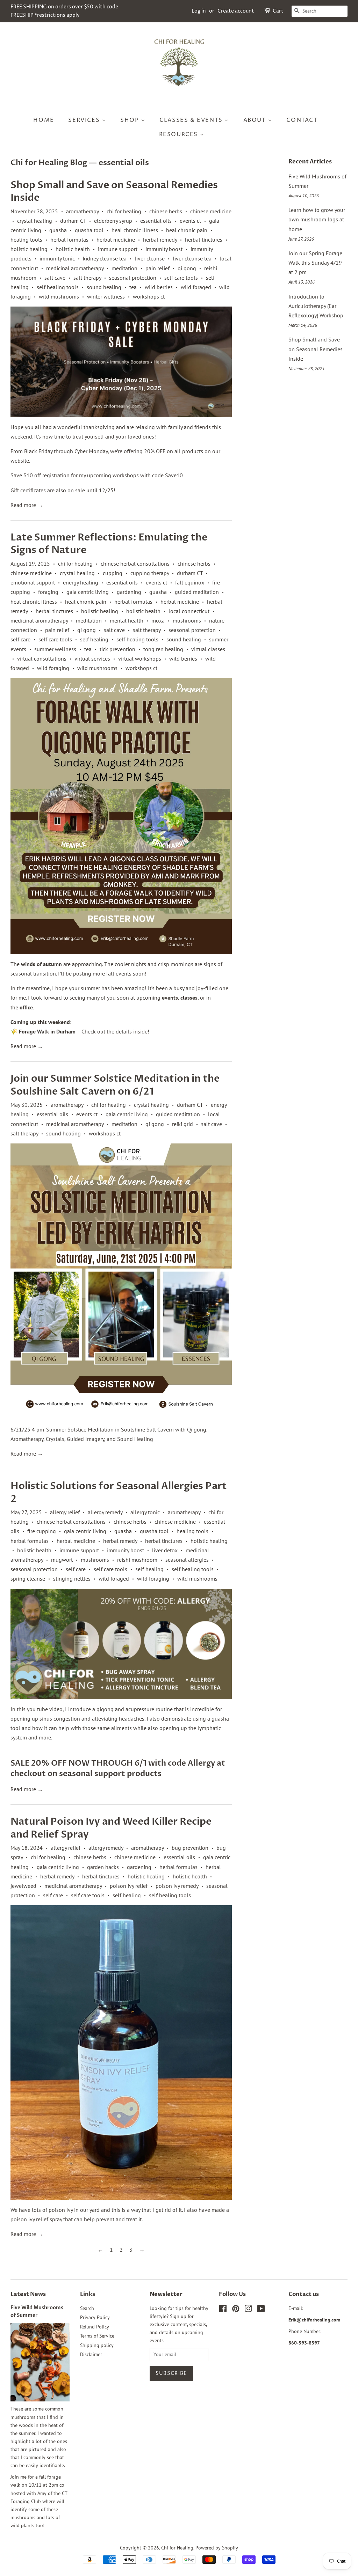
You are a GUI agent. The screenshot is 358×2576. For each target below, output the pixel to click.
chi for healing (124, 211)
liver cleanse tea (192, 258)
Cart (278, 11)
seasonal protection (133, 278)
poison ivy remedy (177, 1886)
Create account (236, 11)
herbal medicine (116, 240)
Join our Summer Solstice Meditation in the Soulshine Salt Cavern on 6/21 (115, 1085)
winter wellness (106, 296)
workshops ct (149, 296)
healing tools (26, 240)
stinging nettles (72, 1578)
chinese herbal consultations (135, 564)
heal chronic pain (187, 230)
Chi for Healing (177, 2548)
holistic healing (29, 249)
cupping (113, 573)
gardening (129, 592)
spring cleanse (28, 1578)
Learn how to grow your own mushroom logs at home (317, 219)
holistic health (73, 249)
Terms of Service (97, 2336)
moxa (158, 620)
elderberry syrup (113, 221)
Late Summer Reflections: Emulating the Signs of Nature (109, 544)
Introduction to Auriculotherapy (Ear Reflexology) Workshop (316, 306)
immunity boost (164, 249)
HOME (44, 120)
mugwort (62, 1560)
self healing (94, 639)
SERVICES (85, 120)
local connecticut (189, 611)
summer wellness (55, 649)
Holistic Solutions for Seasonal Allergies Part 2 (119, 1492)
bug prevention (190, 1848)
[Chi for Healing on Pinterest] (236, 2310)
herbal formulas (69, 240)
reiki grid (182, 1124)
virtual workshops (140, 658)
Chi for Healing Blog (49, 163)
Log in (199, 11)
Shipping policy (97, 2345)
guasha (58, 230)
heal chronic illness (135, 230)
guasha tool (89, 230)
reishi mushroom (137, 1560)
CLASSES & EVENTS (192, 120)
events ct (190, 221)
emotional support (33, 582)
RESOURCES (180, 134)
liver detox (165, 1550)
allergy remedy (105, 1512)
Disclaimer (91, 2354)
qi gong (187, 268)
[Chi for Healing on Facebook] (223, 2310)
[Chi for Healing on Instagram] (248, 2310)
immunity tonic (57, 258)
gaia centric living (88, 592)
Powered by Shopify (217, 2548)
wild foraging (53, 668)
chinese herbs (166, 211)
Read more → (27, 505)
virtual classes (208, 649)
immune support (118, 249)
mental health (127, 620)
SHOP (131, 120)
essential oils (156, 221)
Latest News (28, 2294)
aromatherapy (82, 211)
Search (87, 2308)
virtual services (92, 658)
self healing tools (58, 287)
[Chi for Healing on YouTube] (261, 2310)
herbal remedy (160, 240)
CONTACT (302, 120)
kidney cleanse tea (105, 258)
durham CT (73, 221)
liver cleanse (150, 258)
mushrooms (187, 620)
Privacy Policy (95, 2317)
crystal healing (35, 221)
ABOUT (256, 120)
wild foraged (196, 287)
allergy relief (65, 1512)
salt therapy (87, 278)
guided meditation (197, 592)
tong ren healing (163, 649)
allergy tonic (145, 1512)
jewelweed (23, 1886)
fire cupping (42, 1531)
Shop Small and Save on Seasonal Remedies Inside (114, 191)
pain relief (157, 268)
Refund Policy (95, 2327)
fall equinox (190, 582)
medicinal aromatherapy (75, 268)
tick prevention (117, 649)
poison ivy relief (129, 1886)
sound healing (104, 287)
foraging (48, 592)
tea (133, 287)
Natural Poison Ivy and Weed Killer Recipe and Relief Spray (111, 1828)
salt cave (55, 278)
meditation (124, 268)
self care (20, 639)
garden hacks (103, 1867)
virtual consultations (42, 658)
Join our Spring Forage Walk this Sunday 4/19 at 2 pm (315, 263)
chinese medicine (211, 211)
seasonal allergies (187, 1560)
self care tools (181, 278)
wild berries (159, 287)
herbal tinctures (204, 240)
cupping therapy (150, 573)
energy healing (81, 582)
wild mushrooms (59, 296)
